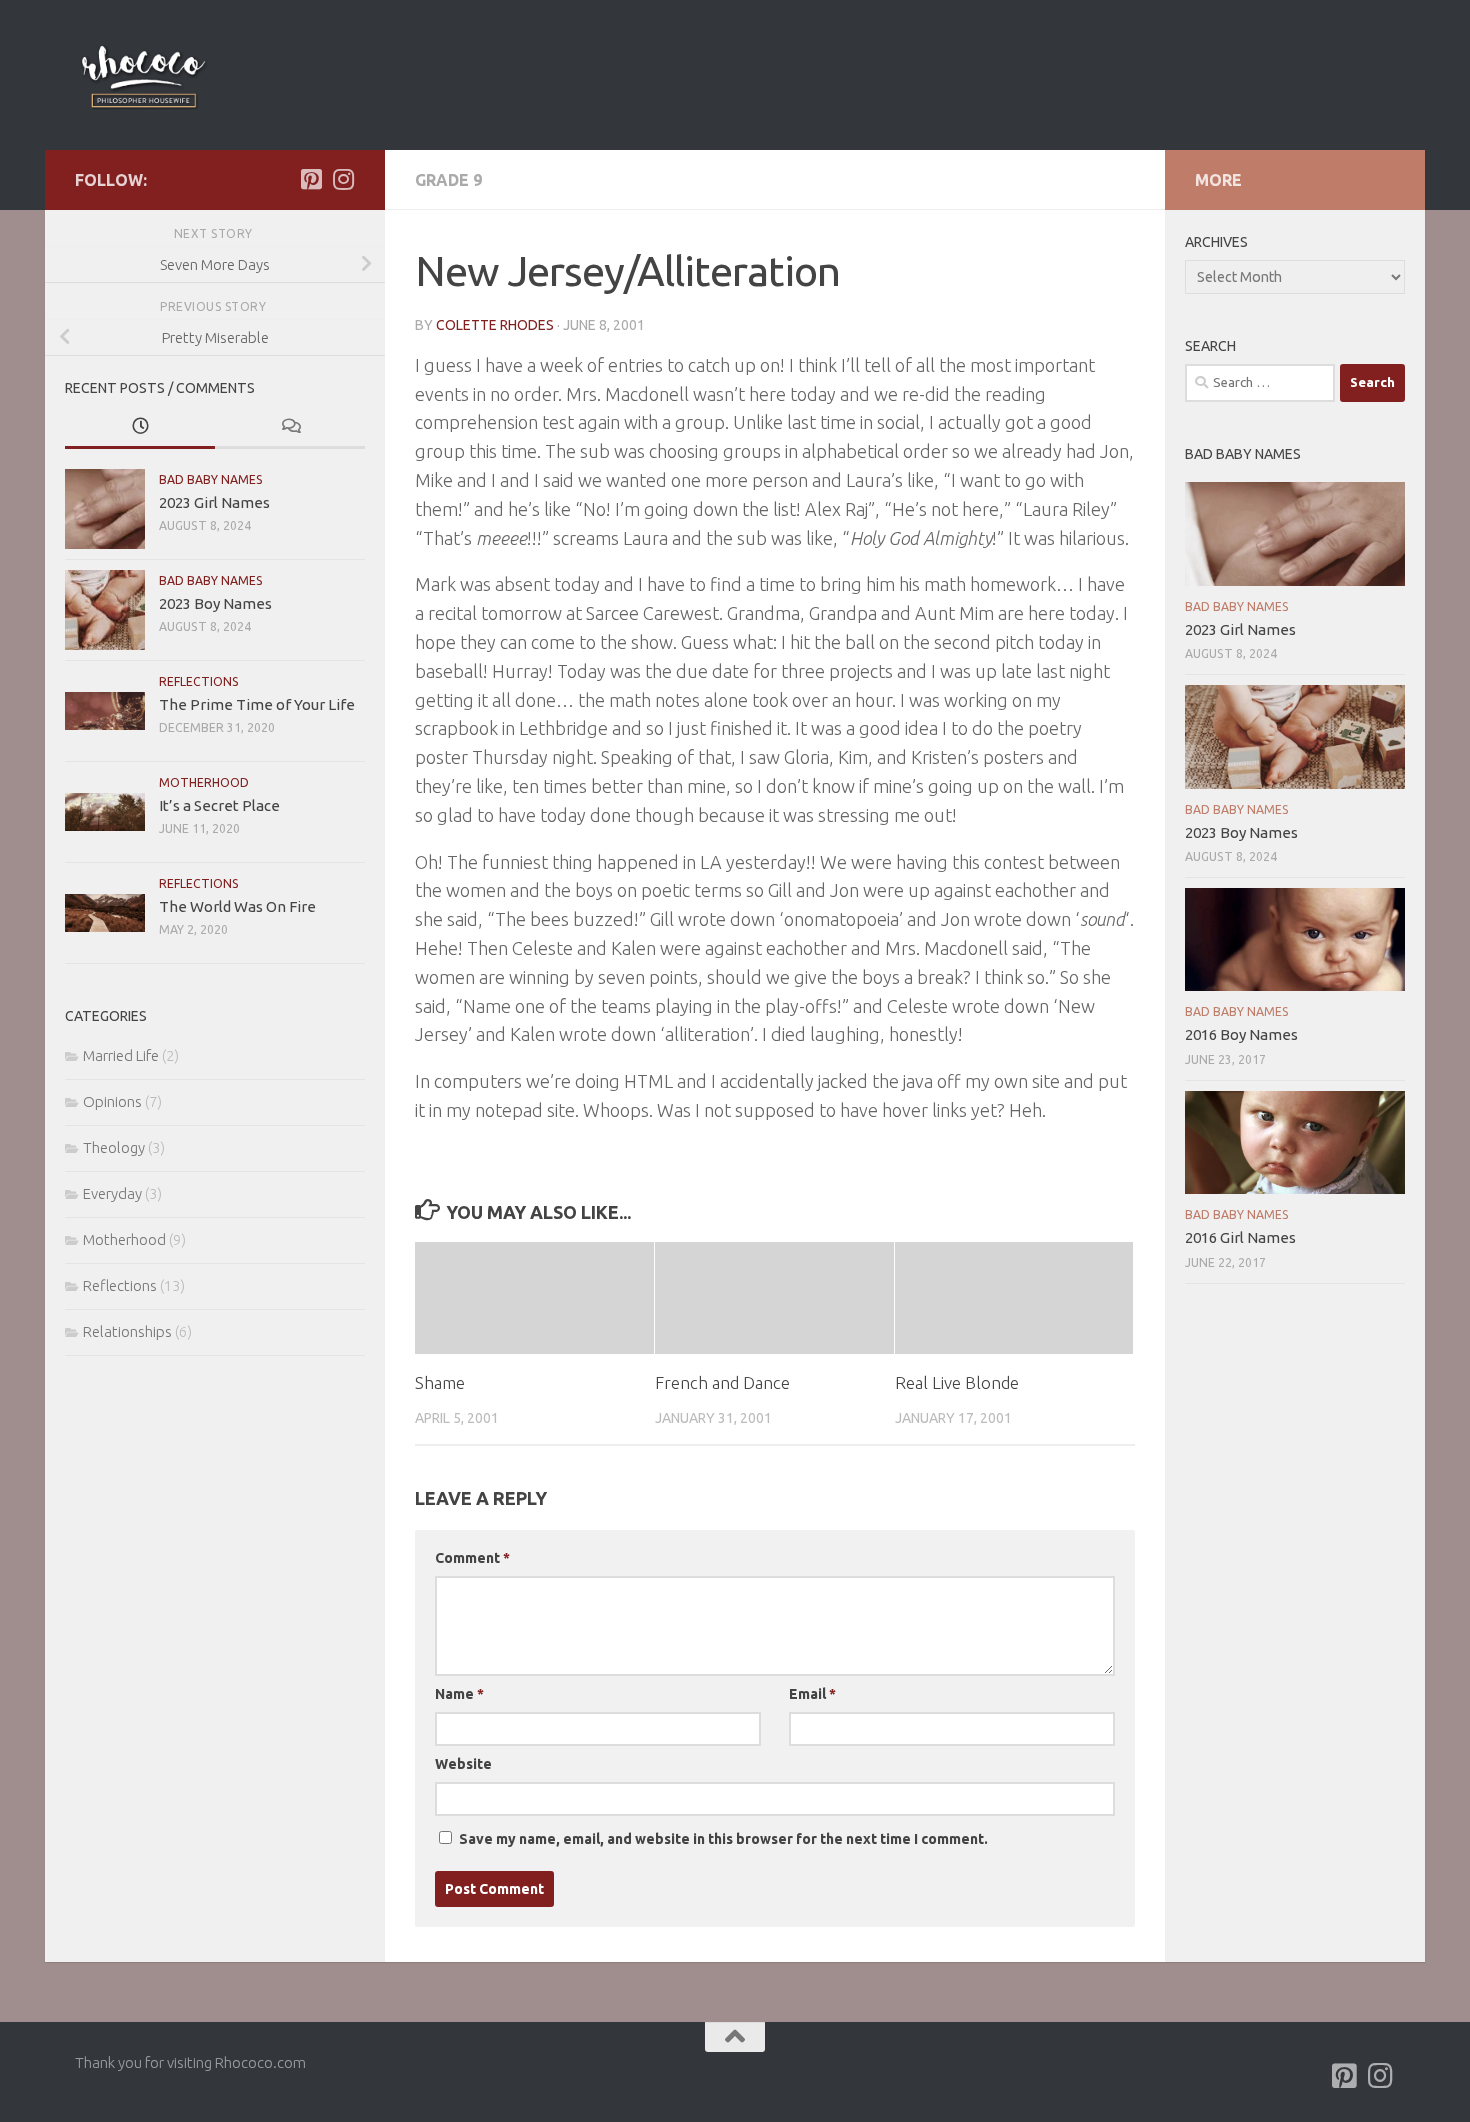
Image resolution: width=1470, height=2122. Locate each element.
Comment (472, 1558)
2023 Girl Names (214, 502)
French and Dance (722, 1382)
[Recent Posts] (140, 427)
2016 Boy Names (1241, 1034)
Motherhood (204, 782)
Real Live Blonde (957, 1382)
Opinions (112, 1101)
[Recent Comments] (290, 427)
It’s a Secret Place (219, 805)
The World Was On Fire (237, 906)
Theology (114, 1147)
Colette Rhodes (495, 325)
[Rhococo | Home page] (143, 75)
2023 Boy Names (215, 603)
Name (459, 1694)
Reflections (199, 681)
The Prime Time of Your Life (257, 704)
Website (463, 1764)
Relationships (127, 1331)
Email (812, 1694)
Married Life (121, 1055)
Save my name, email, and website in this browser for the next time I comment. (723, 1839)
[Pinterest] (311, 179)
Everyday (112, 1193)
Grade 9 (448, 180)
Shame (440, 1382)
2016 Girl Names (1240, 1237)
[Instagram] (343, 179)
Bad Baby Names (211, 479)
